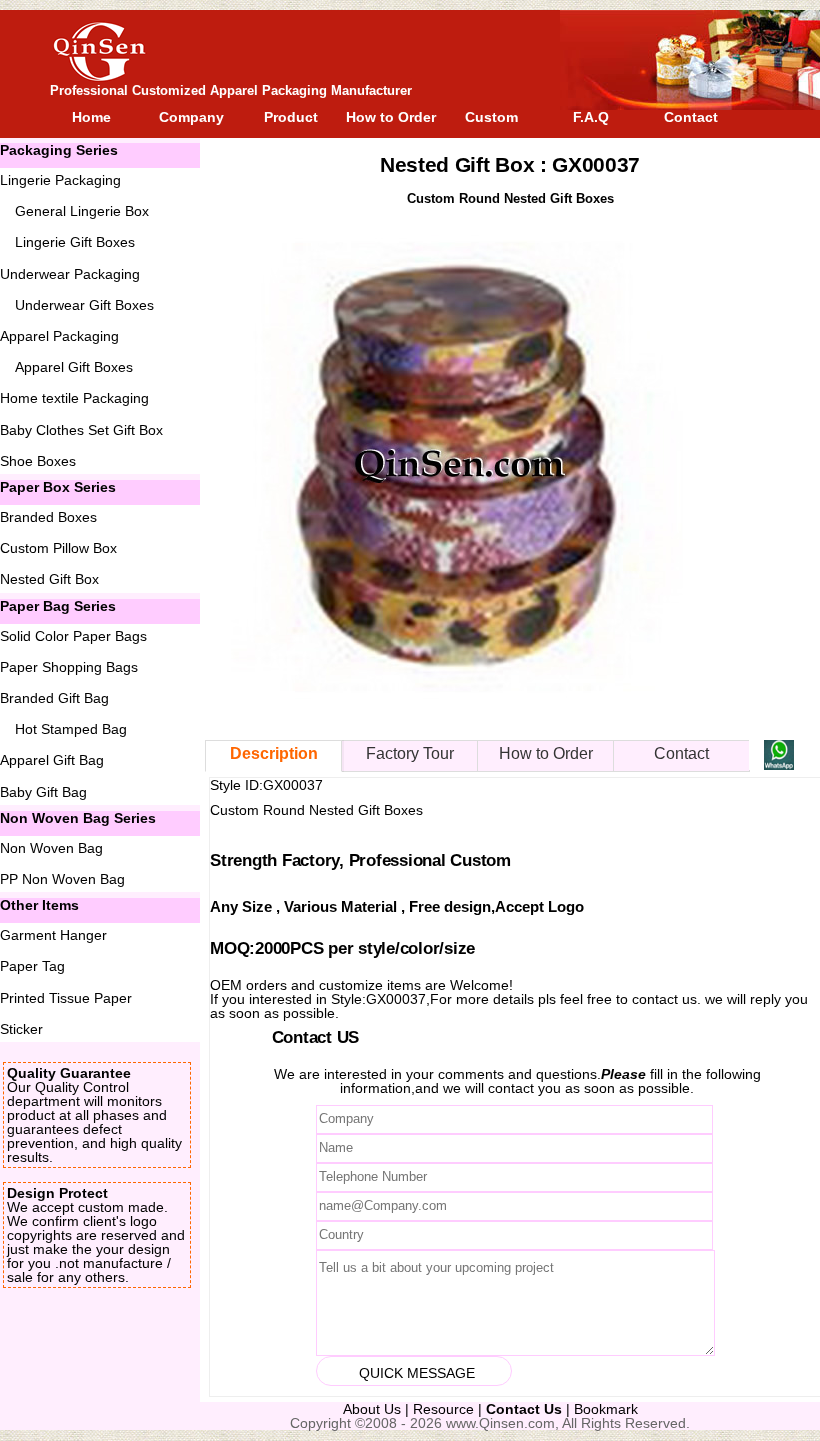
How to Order (391, 117)
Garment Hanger (53, 935)
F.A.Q (591, 117)
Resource (443, 1409)
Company (191, 117)
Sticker (21, 1029)
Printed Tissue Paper (66, 998)
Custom (491, 117)
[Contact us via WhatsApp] (779, 764)
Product (291, 117)
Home (91, 117)
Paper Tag (32, 966)
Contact (691, 117)
